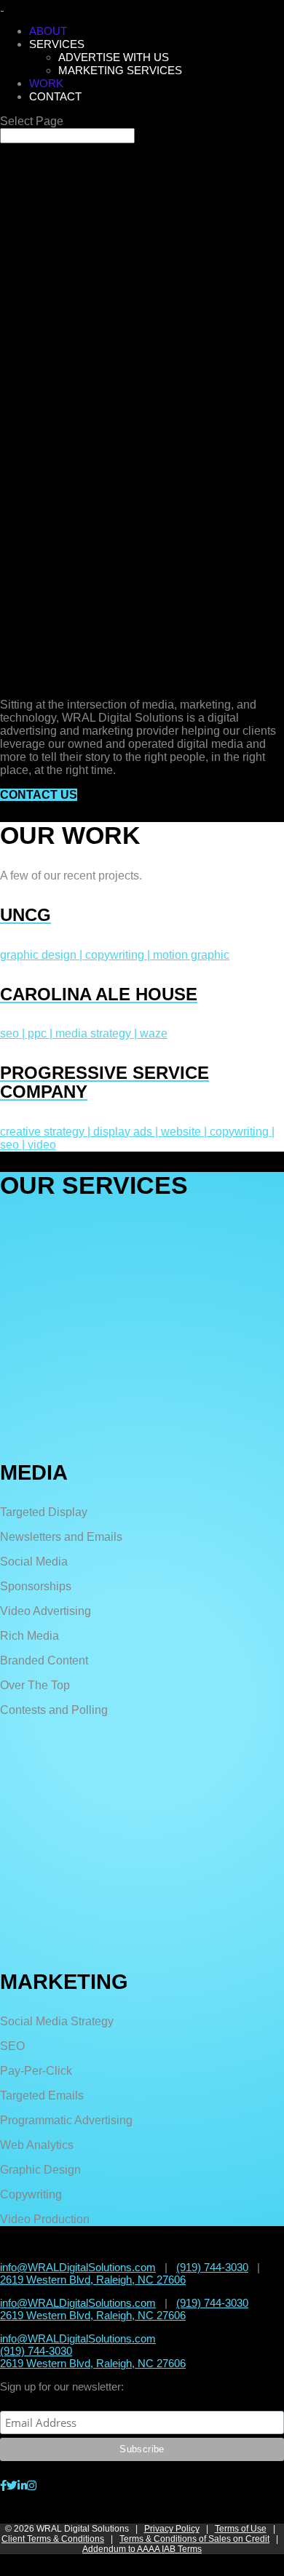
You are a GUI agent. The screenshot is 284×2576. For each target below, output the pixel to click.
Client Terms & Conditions (53, 2539)
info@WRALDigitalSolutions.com (78, 2267)
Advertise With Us (114, 57)
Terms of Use (241, 2529)
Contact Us (39, 795)
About (48, 31)
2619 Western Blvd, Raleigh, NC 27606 (93, 2280)
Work (46, 83)
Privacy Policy (172, 2529)
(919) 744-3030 (212, 2267)
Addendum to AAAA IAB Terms (142, 2549)
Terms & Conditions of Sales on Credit (194, 2539)
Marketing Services (120, 70)
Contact (55, 96)
